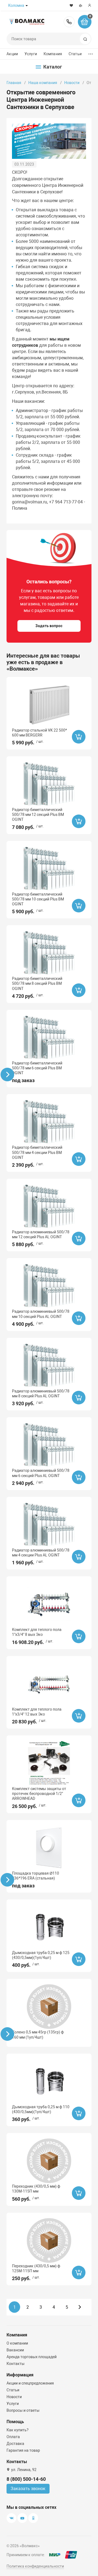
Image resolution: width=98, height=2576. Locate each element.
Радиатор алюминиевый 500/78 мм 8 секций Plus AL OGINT (41, 1394)
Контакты (16, 2364)
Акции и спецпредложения (30, 2383)
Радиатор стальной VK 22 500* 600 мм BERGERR (39, 733)
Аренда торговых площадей (32, 2357)
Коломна (16, 5)
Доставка (15, 2444)
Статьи (75, 54)
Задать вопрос (49, 626)
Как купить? (18, 2430)
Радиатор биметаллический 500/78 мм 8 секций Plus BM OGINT (37, 983)
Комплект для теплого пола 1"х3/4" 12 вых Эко (37, 1712)
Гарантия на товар (23, 2450)
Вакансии (15, 2350)
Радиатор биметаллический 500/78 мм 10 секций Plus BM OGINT (38, 899)
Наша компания (43, 83)
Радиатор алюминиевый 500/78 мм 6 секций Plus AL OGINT (41, 1473)
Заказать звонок (28, 2489)
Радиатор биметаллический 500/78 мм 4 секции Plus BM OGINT (37, 1152)
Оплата (13, 2437)
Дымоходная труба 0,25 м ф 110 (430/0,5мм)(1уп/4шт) (41, 2109)
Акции (12, 54)
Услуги (31, 54)
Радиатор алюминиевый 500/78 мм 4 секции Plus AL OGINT (41, 1553)
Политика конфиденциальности (35, 2566)
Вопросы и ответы (23, 2410)
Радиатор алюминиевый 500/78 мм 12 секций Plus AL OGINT (41, 1234)
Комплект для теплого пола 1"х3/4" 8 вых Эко (37, 1632)
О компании (17, 2343)
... (91, 53)
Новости (72, 83)
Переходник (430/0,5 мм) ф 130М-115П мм (36, 2189)
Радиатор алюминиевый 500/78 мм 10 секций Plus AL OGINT (41, 1314)
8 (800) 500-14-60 (69, 22)
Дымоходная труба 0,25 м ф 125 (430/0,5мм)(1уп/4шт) (41, 1955)
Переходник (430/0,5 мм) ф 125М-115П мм (36, 2268)
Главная (14, 83)
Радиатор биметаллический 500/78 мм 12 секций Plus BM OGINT (38, 815)
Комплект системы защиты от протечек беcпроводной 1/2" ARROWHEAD (39, 1794)
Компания (53, 54)
